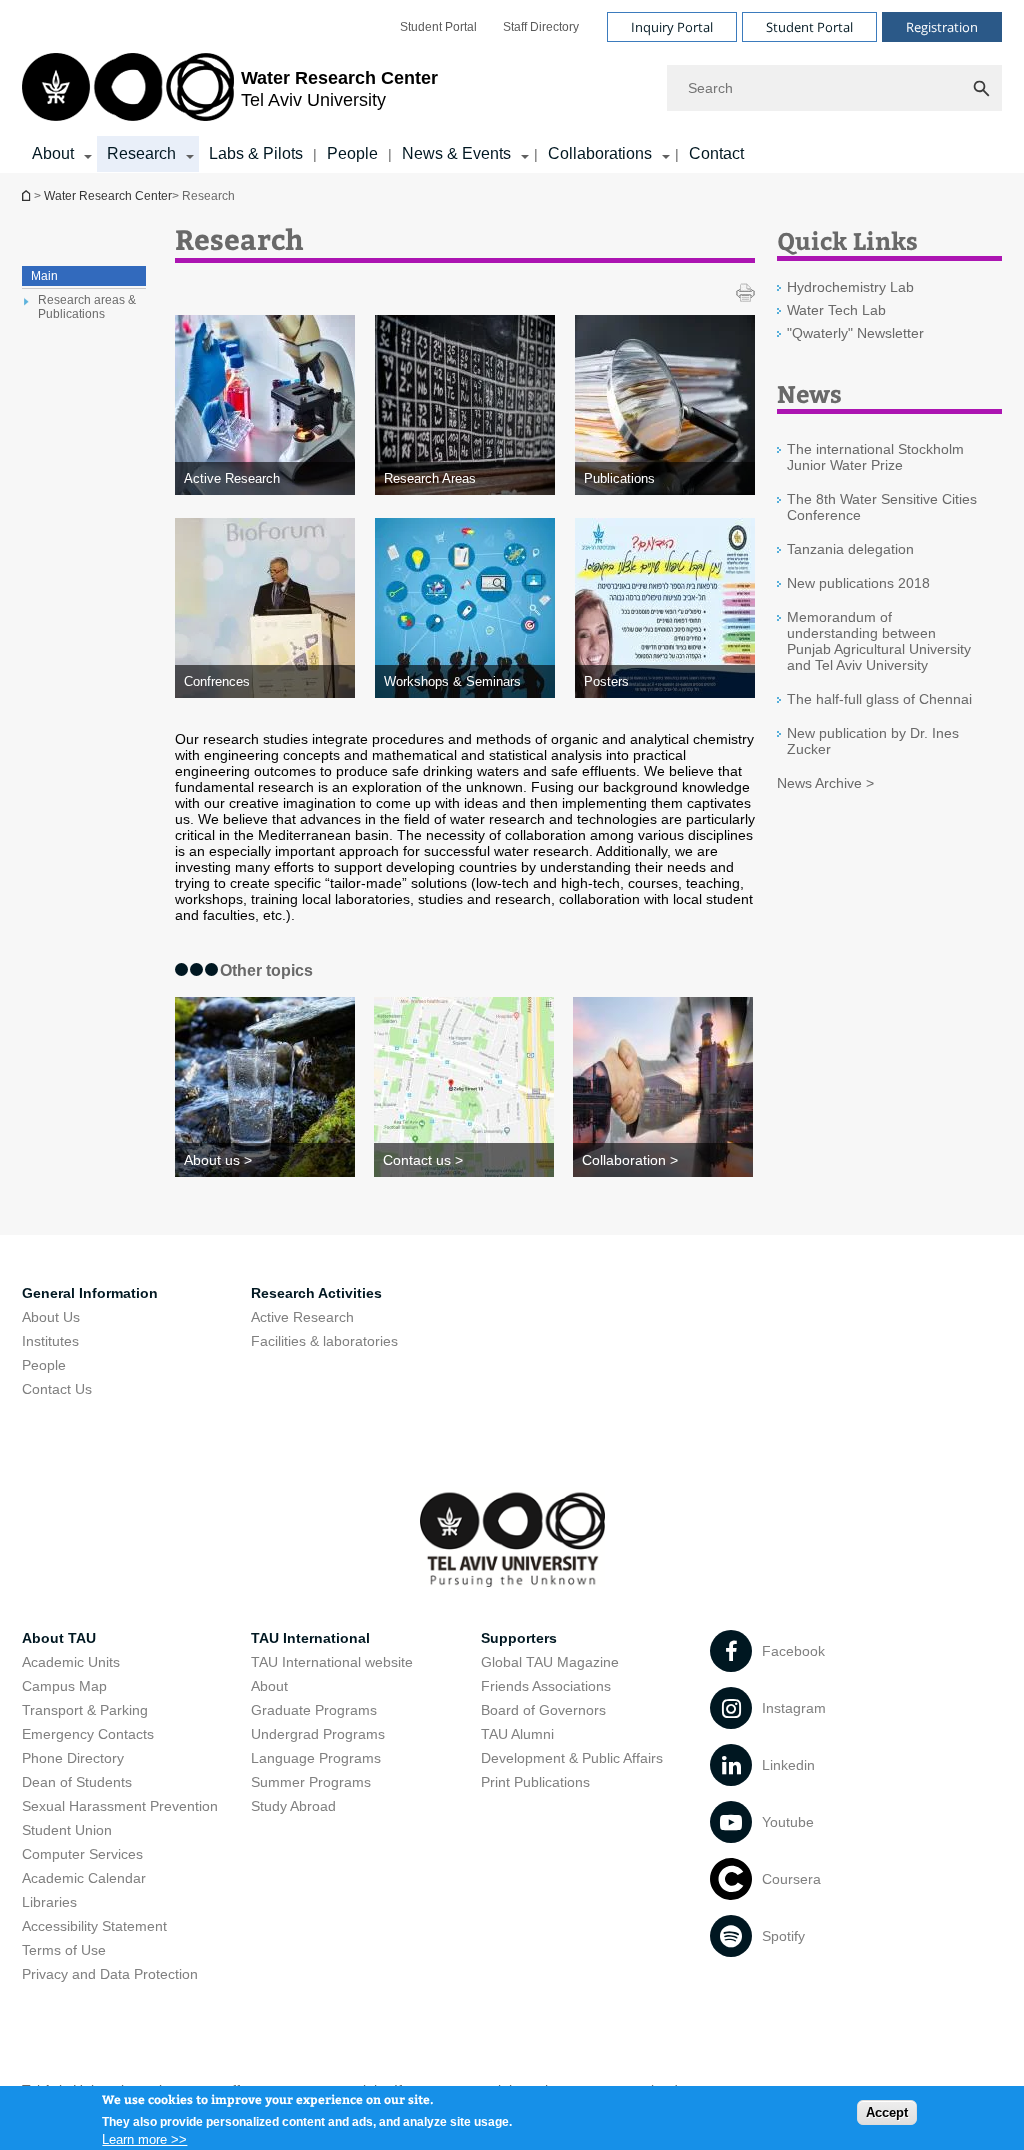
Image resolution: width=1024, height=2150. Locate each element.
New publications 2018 (858, 583)
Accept (887, 2112)
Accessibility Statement (94, 1926)
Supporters (519, 1638)
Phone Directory (73, 1758)
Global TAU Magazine (550, 1662)
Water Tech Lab (836, 310)
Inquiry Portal (672, 27)
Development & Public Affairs (572, 1758)
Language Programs (316, 1758)
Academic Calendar (84, 1878)
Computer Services (82, 1854)
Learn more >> (144, 2139)
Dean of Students (77, 1782)
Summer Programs (311, 1782)
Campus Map (64, 1686)
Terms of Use (64, 1950)
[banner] (512, 86)
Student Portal (438, 27)
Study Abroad (293, 1806)
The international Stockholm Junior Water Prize (875, 457)
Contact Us (57, 1389)
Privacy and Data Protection (110, 1974)
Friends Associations (546, 1686)
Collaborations (600, 153)
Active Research (302, 1317)
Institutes (50, 1341)
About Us (51, 1317)
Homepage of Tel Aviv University (28, 195)
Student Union (67, 1830)
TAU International (310, 1638)
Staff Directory (541, 27)
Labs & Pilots (256, 153)
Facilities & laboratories (324, 1341)
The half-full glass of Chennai (879, 699)
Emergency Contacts (88, 1734)
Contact (716, 153)
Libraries (49, 1902)
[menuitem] (438, 27)
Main (44, 276)
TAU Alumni (517, 1734)
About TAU (59, 1638)
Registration (942, 27)
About (53, 153)
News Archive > (825, 783)
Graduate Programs (314, 1710)
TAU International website (332, 1662)
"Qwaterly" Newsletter (855, 333)
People (352, 153)
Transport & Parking (85, 1710)
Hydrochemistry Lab (850, 287)
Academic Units (71, 1662)
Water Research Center (108, 196)
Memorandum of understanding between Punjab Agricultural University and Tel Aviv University (879, 641)
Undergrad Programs (318, 1734)
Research (141, 153)
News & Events (456, 153)
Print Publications (535, 1782)
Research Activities (316, 1293)
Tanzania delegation (850, 549)
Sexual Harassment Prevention (120, 1806)
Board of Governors (543, 1710)
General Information (90, 1293)
